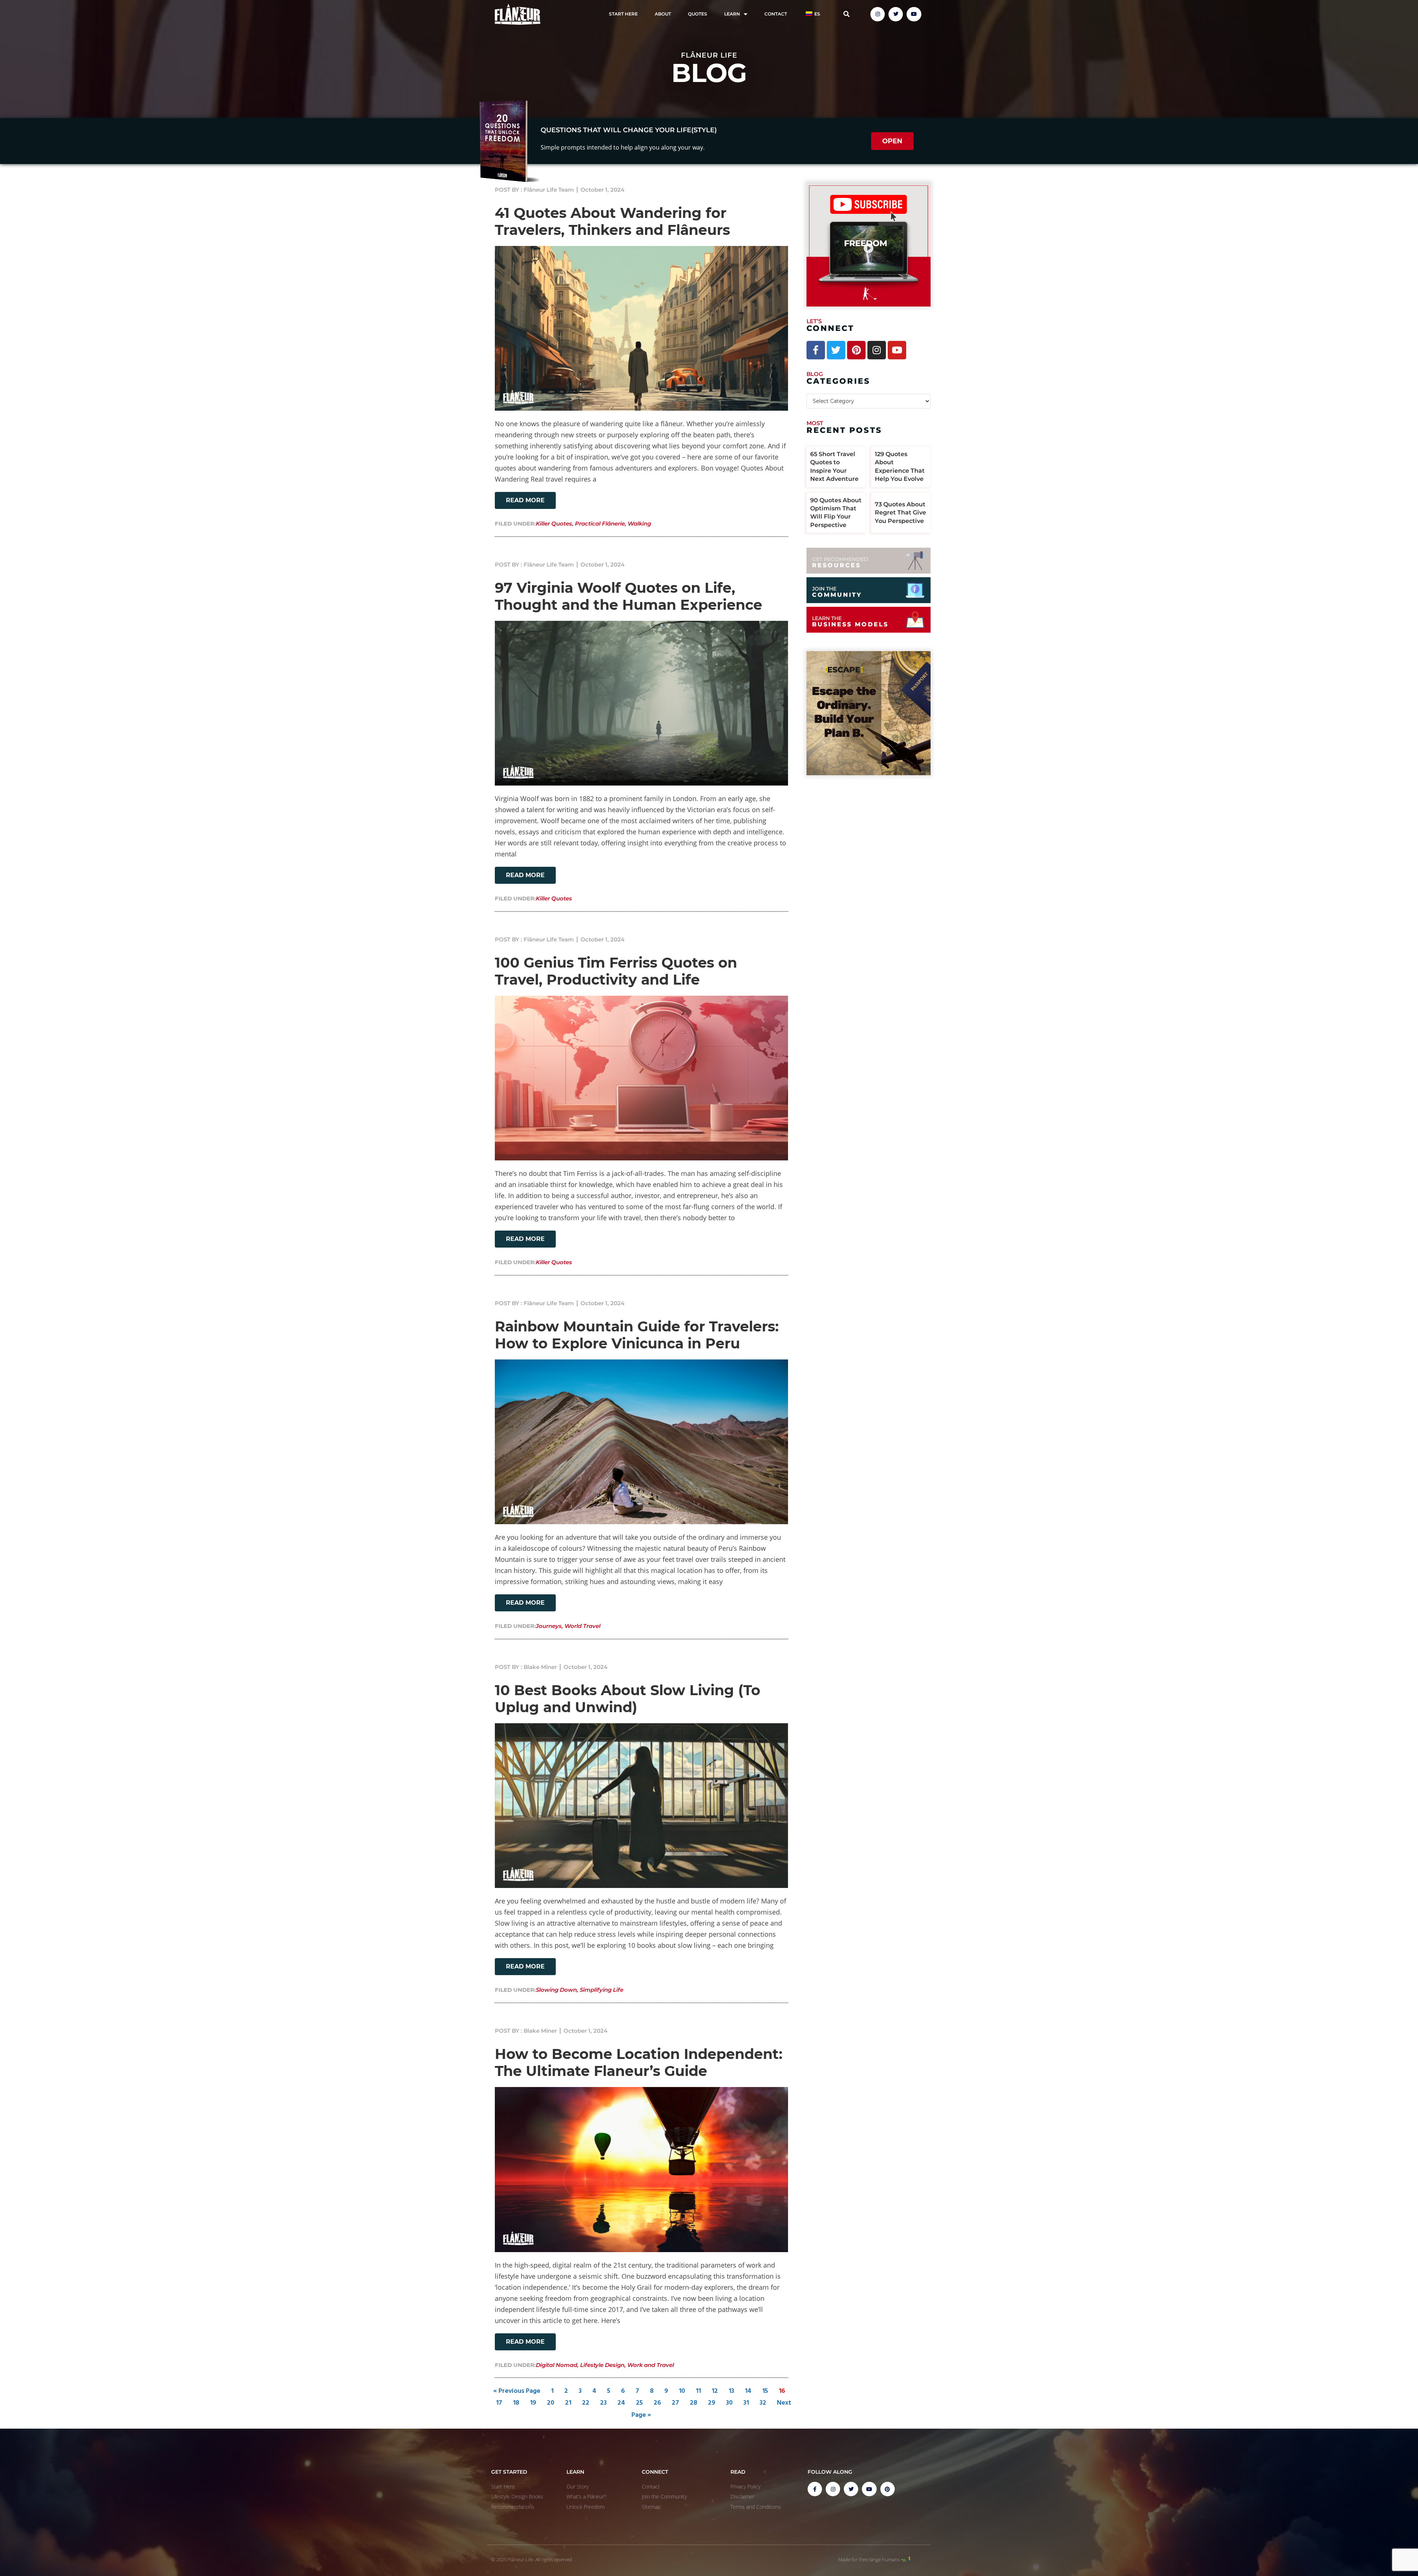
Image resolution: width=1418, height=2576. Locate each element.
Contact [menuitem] (776, 14)
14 (748, 2391)
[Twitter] (896, 14)
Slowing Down (556, 1990)
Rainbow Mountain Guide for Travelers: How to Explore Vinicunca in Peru (637, 1335)
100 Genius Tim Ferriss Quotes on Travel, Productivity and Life (616, 971)
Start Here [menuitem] (623, 14)
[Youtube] (914, 14)
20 (551, 2403)
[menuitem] (812, 14)
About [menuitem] (663, 14)
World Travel (583, 1626)
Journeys (549, 1626)
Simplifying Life (602, 1990)
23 (603, 2403)
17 (499, 2403)
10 (682, 2391)
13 (731, 2391)
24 (621, 2403)
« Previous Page (517, 2391)
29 (712, 2403)
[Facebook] (816, 350)
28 (693, 2403)
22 (586, 2403)
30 (729, 2403)
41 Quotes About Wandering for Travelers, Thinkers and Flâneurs (612, 221)
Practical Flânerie (600, 524)
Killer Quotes (554, 524)
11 (698, 2391)
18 (516, 2403)
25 (639, 2403)
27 (675, 2403)
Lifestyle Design (602, 2365)
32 (763, 2403)
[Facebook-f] (815, 2489)
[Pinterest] (856, 350)
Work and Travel (651, 2365)
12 (715, 2391)
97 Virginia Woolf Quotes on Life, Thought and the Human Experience (628, 596)
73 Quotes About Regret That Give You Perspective (900, 513)
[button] (847, 14)
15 (765, 2391)
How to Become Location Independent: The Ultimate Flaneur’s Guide (639, 2062)
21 (568, 2403)
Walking (639, 524)
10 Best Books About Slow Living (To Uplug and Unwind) (628, 1699)
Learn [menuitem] (732, 14)
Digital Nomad (556, 2365)
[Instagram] (878, 14)
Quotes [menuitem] (698, 14)
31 (746, 2403)
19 (533, 2403)
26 (657, 2403)
